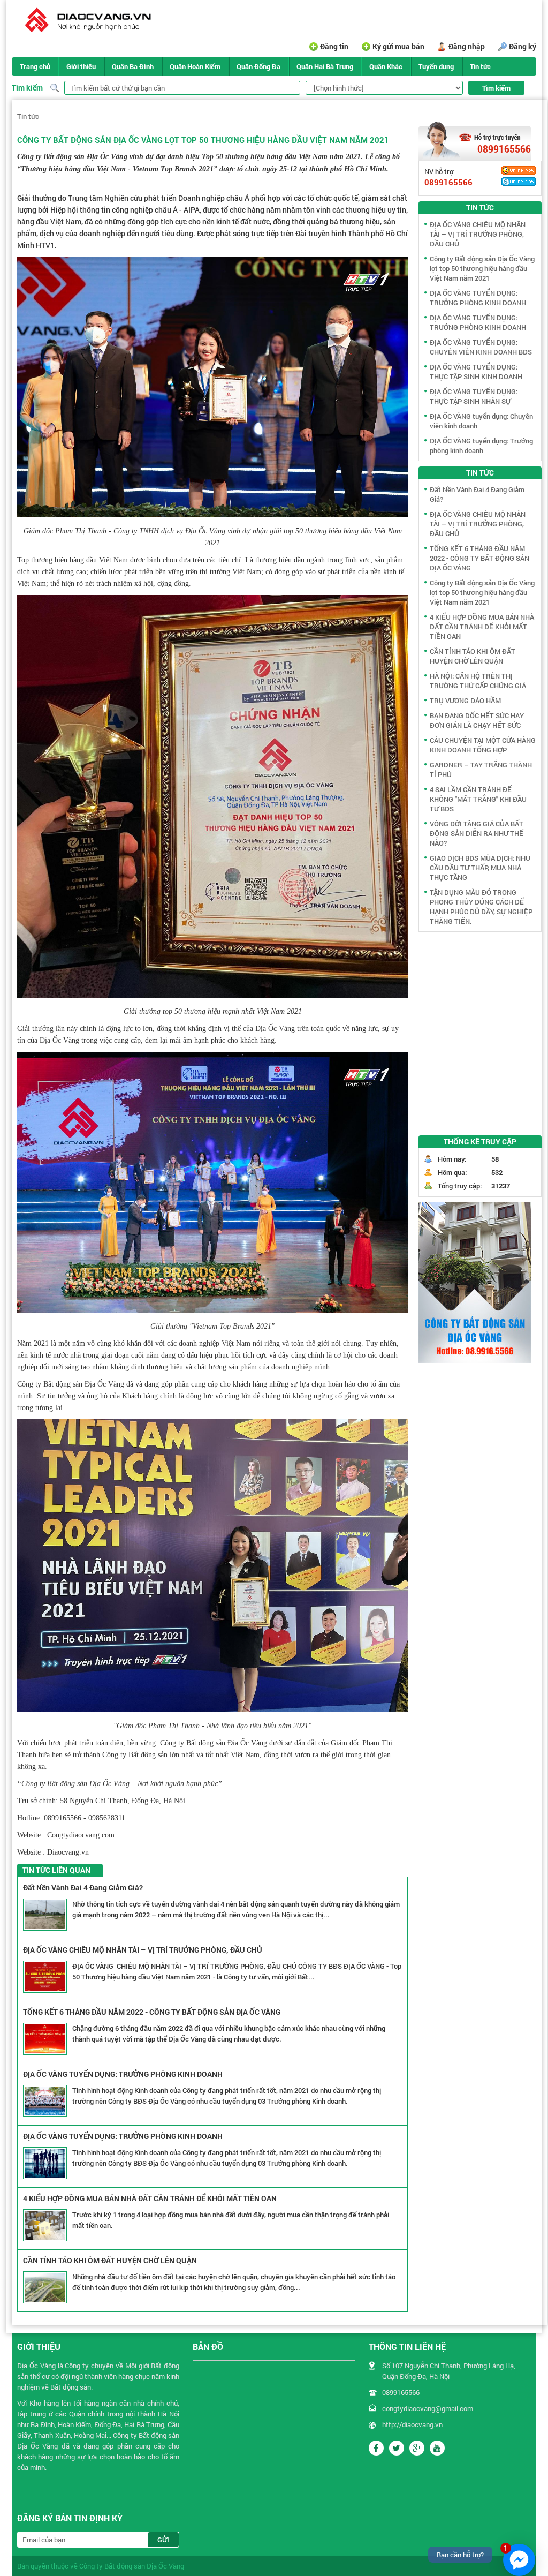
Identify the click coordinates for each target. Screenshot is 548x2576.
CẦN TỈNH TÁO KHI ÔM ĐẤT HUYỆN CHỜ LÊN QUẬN (110, 2260)
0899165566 (504, 149)
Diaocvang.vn (68, 1852)
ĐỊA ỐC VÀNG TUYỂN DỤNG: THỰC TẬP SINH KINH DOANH (476, 372)
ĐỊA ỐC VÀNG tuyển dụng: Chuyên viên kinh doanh (481, 421)
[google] (417, 2448)
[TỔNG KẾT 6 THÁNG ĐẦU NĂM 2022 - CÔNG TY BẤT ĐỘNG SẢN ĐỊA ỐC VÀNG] (45, 2039)
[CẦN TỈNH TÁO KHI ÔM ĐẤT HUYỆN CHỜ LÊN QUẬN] (45, 2287)
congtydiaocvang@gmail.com (428, 2408)
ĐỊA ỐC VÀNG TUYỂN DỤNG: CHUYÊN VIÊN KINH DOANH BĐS (481, 347)
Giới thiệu (81, 66)
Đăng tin (334, 46)
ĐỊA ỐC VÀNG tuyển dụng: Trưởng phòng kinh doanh (481, 446)
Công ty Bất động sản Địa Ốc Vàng (132, 2566)
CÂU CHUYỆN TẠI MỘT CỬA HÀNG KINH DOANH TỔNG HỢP (483, 745)
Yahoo (519, 170)
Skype (519, 182)
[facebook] (376, 2448)
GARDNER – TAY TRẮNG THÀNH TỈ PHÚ (481, 770)
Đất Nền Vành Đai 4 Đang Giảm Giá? (83, 1888)
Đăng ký (523, 46)
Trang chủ (35, 66)
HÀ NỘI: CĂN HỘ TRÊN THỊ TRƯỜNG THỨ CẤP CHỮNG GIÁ (478, 681)
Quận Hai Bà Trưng (325, 66)
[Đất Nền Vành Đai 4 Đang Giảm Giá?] (45, 1915)
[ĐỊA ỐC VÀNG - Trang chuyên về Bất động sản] (86, 21)
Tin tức (480, 66)
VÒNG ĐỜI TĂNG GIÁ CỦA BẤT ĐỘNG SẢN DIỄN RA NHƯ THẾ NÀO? (477, 833)
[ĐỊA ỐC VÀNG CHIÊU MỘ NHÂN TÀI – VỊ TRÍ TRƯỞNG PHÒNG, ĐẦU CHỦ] (45, 1977)
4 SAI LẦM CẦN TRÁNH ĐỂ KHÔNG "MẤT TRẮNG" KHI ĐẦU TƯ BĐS (478, 799)
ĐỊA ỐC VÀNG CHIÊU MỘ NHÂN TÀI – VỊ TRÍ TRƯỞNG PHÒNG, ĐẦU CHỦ (143, 1950)
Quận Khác (386, 66)
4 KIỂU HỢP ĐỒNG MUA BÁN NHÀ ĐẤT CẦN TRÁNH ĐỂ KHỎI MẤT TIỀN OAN (150, 2198)
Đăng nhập (467, 46)
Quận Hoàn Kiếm (195, 66)
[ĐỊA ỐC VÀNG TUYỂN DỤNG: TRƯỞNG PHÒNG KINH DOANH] (45, 2101)
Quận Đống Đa (258, 66)
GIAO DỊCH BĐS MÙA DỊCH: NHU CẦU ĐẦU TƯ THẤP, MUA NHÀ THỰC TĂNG (480, 868)
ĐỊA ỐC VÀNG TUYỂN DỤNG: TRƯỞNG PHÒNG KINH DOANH (123, 2074)
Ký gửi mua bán (398, 46)
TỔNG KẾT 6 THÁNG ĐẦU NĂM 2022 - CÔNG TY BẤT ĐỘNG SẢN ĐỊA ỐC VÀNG (152, 2012)
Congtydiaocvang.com (81, 1835)
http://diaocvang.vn (412, 2424)
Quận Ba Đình (133, 66)
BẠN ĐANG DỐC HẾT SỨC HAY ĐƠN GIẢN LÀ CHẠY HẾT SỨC (477, 720)
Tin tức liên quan (56, 1870)
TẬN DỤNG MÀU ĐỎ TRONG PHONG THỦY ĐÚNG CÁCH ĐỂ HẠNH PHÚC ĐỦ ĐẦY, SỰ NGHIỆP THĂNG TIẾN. (481, 907)
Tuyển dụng (436, 66)
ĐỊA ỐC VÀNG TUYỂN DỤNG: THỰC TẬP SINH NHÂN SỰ (474, 396)
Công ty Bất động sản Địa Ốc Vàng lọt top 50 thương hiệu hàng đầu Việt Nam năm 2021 (482, 268)
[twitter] (397, 2448)
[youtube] (437, 2448)
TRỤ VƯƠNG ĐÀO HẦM (465, 701)
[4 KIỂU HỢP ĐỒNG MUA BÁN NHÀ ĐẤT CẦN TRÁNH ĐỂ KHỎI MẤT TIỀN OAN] (45, 2225)
